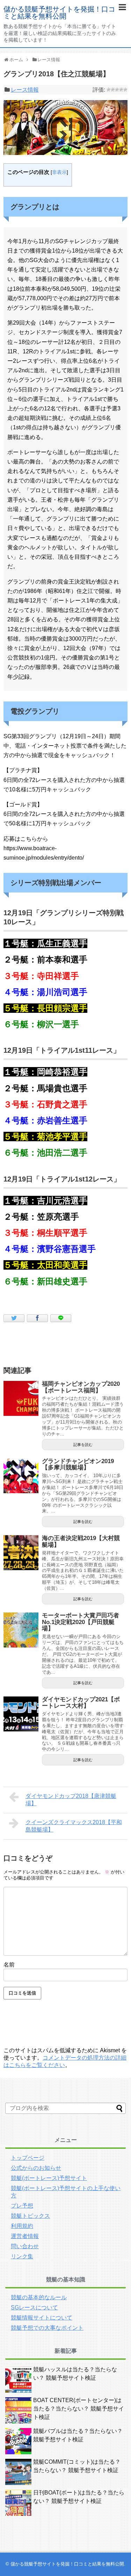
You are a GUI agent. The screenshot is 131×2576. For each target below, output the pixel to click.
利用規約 (22, 2226)
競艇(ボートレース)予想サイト (49, 2178)
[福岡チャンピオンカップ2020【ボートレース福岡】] (21, 1398)
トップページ (28, 2158)
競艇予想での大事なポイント (47, 2328)
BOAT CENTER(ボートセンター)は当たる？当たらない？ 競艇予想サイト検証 (79, 2409)
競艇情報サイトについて (42, 2318)
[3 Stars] (117, 90)
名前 (9, 1965)
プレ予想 (22, 2206)
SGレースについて (34, 2307)
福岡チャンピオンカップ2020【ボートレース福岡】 (81, 1387)
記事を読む (83, 1445)
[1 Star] (109, 90)
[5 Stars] (125, 90)
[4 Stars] (121, 90)
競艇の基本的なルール (39, 2297)
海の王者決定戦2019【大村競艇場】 (81, 1541)
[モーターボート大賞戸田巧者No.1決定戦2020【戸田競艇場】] (21, 1630)
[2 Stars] (113, 90)
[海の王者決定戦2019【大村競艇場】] (21, 1553)
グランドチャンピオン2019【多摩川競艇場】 (78, 1465)
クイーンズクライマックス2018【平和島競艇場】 (74, 1826)
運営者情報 (25, 2236)
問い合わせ (25, 2246)
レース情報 (25, 90)
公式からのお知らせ (36, 2168)
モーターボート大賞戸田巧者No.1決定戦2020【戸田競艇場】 (81, 1622)
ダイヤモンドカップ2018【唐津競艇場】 (71, 1800)
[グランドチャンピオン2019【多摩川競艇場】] (21, 1476)
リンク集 (22, 2256)
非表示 (59, 172)
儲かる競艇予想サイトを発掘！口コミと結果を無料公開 (59, 13)
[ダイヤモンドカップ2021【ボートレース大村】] (21, 1714)
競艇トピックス (30, 2216)
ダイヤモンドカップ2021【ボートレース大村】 (81, 1703)
